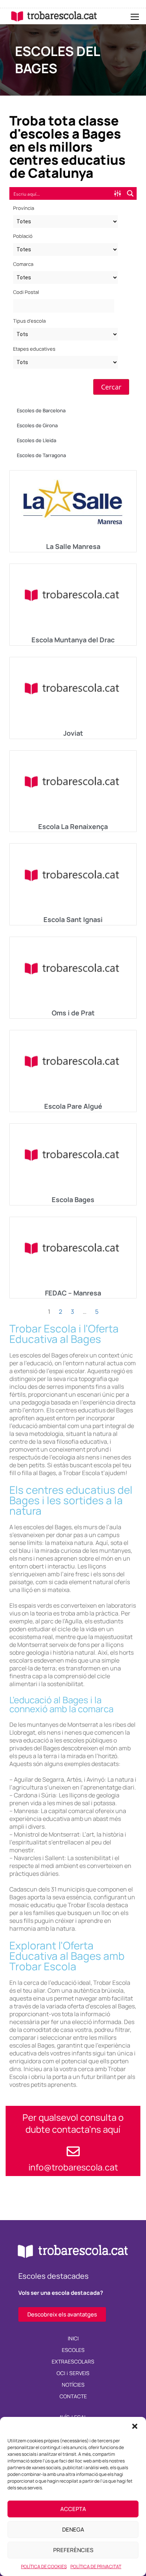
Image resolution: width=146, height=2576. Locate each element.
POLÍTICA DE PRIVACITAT (96, 2566)
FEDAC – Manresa (73, 1293)
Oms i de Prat (73, 1013)
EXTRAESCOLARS (73, 2361)
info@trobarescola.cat (73, 2167)
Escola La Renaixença (73, 826)
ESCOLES (73, 2350)
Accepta (73, 2509)
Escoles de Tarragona (41, 455)
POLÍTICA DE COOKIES (44, 2566)
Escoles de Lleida (36, 440)
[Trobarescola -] (54, 16)
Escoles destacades (54, 2276)
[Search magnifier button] (130, 193)
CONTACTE (73, 2396)
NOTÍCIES (73, 2385)
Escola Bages (73, 1199)
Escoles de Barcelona (41, 410)
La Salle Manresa (73, 546)
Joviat (73, 733)
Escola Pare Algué (73, 1106)
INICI (73, 2338)
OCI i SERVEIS (73, 2373)
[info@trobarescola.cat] (73, 2151)
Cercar (111, 387)
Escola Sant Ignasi (73, 919)
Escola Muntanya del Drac (73, 640)
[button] (135, 2426)
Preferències (73, 2550)
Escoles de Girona (37, 425)
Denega (73, 2530)
